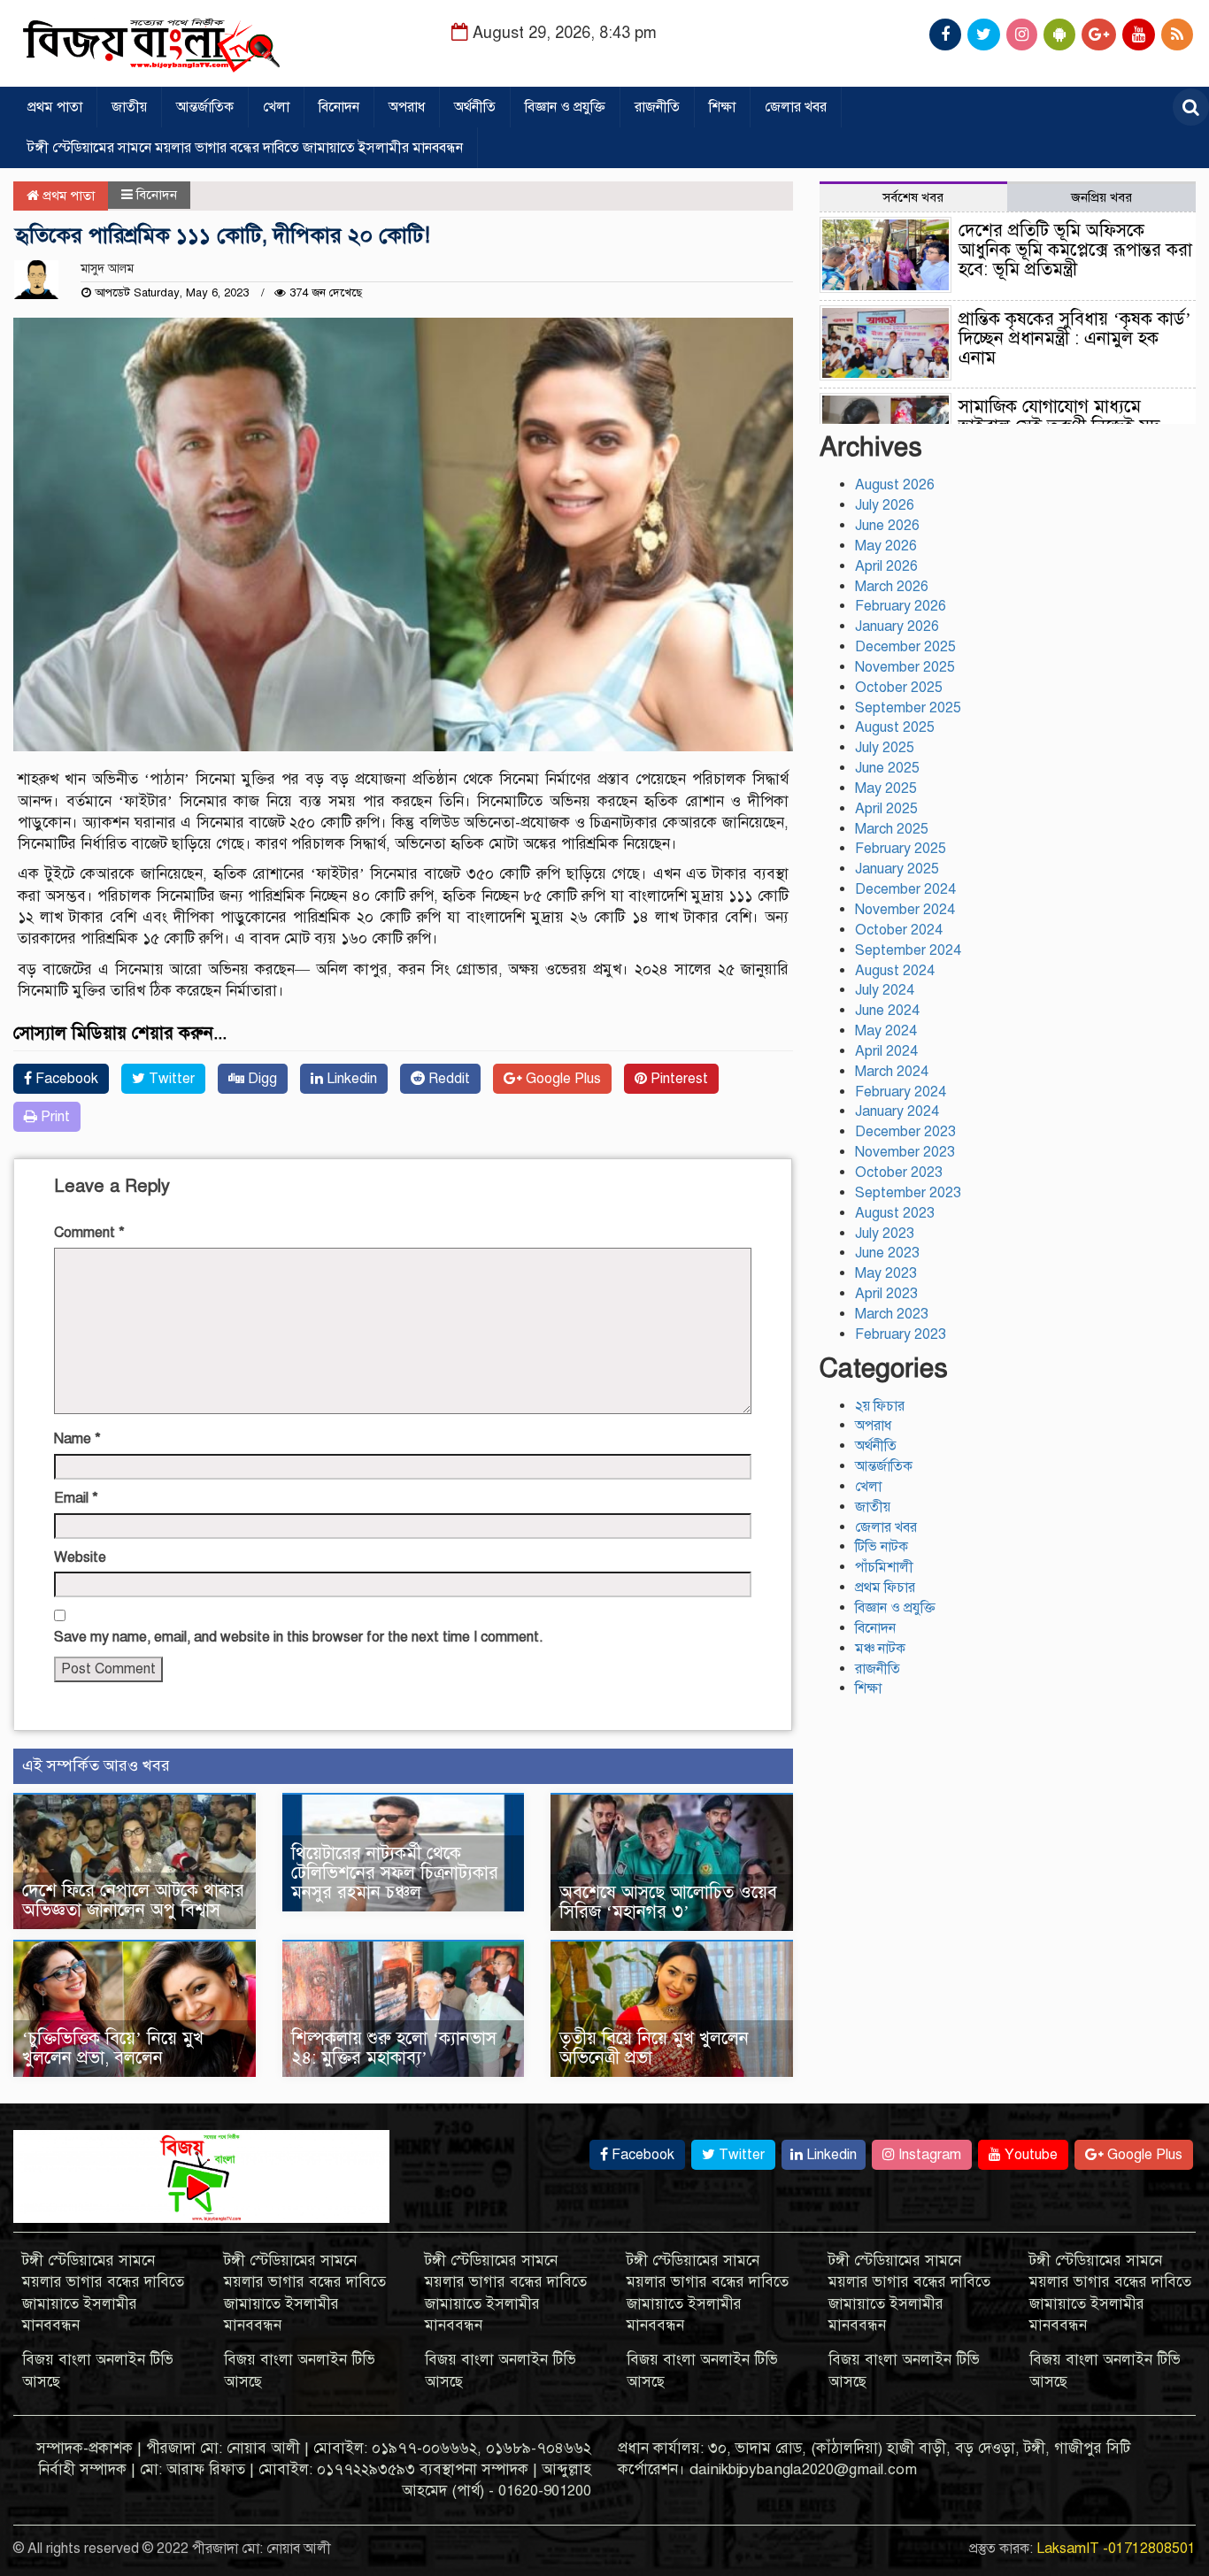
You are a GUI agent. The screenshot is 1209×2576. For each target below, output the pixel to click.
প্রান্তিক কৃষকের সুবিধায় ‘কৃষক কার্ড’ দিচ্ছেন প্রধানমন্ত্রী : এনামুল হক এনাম (1075, 338)
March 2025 (892, 829)
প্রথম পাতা (55, 107)
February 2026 (901, 606)
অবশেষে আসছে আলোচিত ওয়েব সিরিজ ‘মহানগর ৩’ (668, 1902)
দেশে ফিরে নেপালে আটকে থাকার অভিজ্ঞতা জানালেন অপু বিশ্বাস (133, 1900)
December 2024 (905, 889)
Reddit (447, 1079)
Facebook (65, 1079)
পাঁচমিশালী (884, 1567)
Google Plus (562, 1079)
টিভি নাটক (882, 1547)
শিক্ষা (722, 107)
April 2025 (886, 809)
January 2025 (897, 869)
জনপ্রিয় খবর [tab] (1101, 197)
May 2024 (886, 1031)
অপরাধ (407, 107)
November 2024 (905, 910)
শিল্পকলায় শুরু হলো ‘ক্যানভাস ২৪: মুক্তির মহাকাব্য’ (394, 2048)
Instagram (928, 2155)
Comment (89, 1233)
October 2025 (899, 688)
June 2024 (887, 1011)
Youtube (1029, 2155)
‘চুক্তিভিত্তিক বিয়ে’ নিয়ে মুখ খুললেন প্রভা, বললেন (113, 2048)
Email (76, 1498)
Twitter (170, 1079)
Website (80, 1557)
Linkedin (350, 1079)
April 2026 (886, 566)
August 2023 (895, 1213)
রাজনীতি (657, 107)
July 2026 (885, 505)
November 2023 (905, 1152)
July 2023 (885, 1234)
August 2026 (895, 485)
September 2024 (908, 950)
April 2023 (886, 1294)
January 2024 (897, 1111)
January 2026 (897, 627)
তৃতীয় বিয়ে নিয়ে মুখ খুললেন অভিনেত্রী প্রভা (654, 2048)
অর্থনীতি (475, 107)
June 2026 (887, 526)
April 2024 (886, 1051)
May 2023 (886, 1273)
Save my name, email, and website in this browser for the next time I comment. (299, 1637)
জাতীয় (129, 107)
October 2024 (899, 930)
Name (77, 1439)
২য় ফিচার (880, 1406)
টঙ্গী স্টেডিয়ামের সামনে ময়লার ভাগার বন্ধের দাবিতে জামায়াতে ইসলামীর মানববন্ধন (245, 148)
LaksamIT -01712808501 (1116, 2549)
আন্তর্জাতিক (205, 107)
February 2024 (901, 1092)
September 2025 (908, 708)
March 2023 (892, 1314)
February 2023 (901, 1334)
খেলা (276, 107)
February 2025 (901, 849)
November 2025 (905, 667)
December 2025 (905, 647)
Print (54, 1117)
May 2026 (886, 546)
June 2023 (887, 1253)
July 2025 (885, 748)
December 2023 (905, 1132)
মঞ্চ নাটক (880, 1649)
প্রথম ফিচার (885, 1588)
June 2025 (887, 768)
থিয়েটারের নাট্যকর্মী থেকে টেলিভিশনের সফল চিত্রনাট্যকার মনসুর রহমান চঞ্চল (395, 1873)
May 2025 (886, 788)
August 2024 (895, 971)
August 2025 (895, 727)
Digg (261, 1079)
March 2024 (892, 1072)
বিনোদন (339, 107)
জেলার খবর (796, 107)
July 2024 (885, 990)
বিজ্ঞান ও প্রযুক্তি (565, 107)
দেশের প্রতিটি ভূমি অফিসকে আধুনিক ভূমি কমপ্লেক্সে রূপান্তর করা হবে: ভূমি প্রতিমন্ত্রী (1075, 250)
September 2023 (908, 1193)
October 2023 (899, 1173)
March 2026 (892, 587)
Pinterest (678, 1079)
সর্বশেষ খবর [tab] (913, 197)
